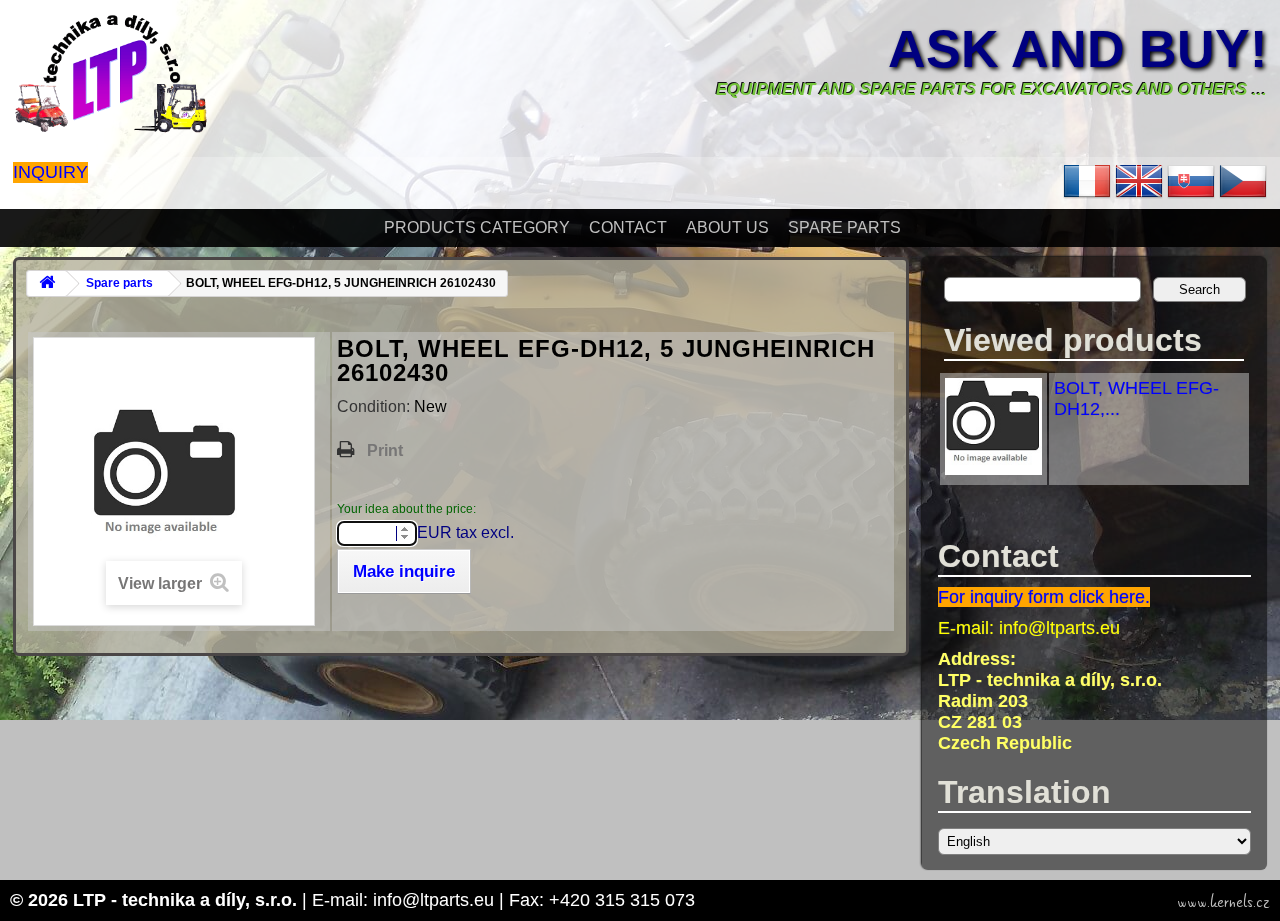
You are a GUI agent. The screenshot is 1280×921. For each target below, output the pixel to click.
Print (385, 450)
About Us (727, 227)
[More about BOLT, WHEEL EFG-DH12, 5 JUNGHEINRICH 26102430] (993, 469)
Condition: (375, 406)
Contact (628, 227)
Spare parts (844, 227)
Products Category (477, 227)
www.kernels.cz (1223, 902)
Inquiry (50, 172)
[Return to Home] (47, 283)
